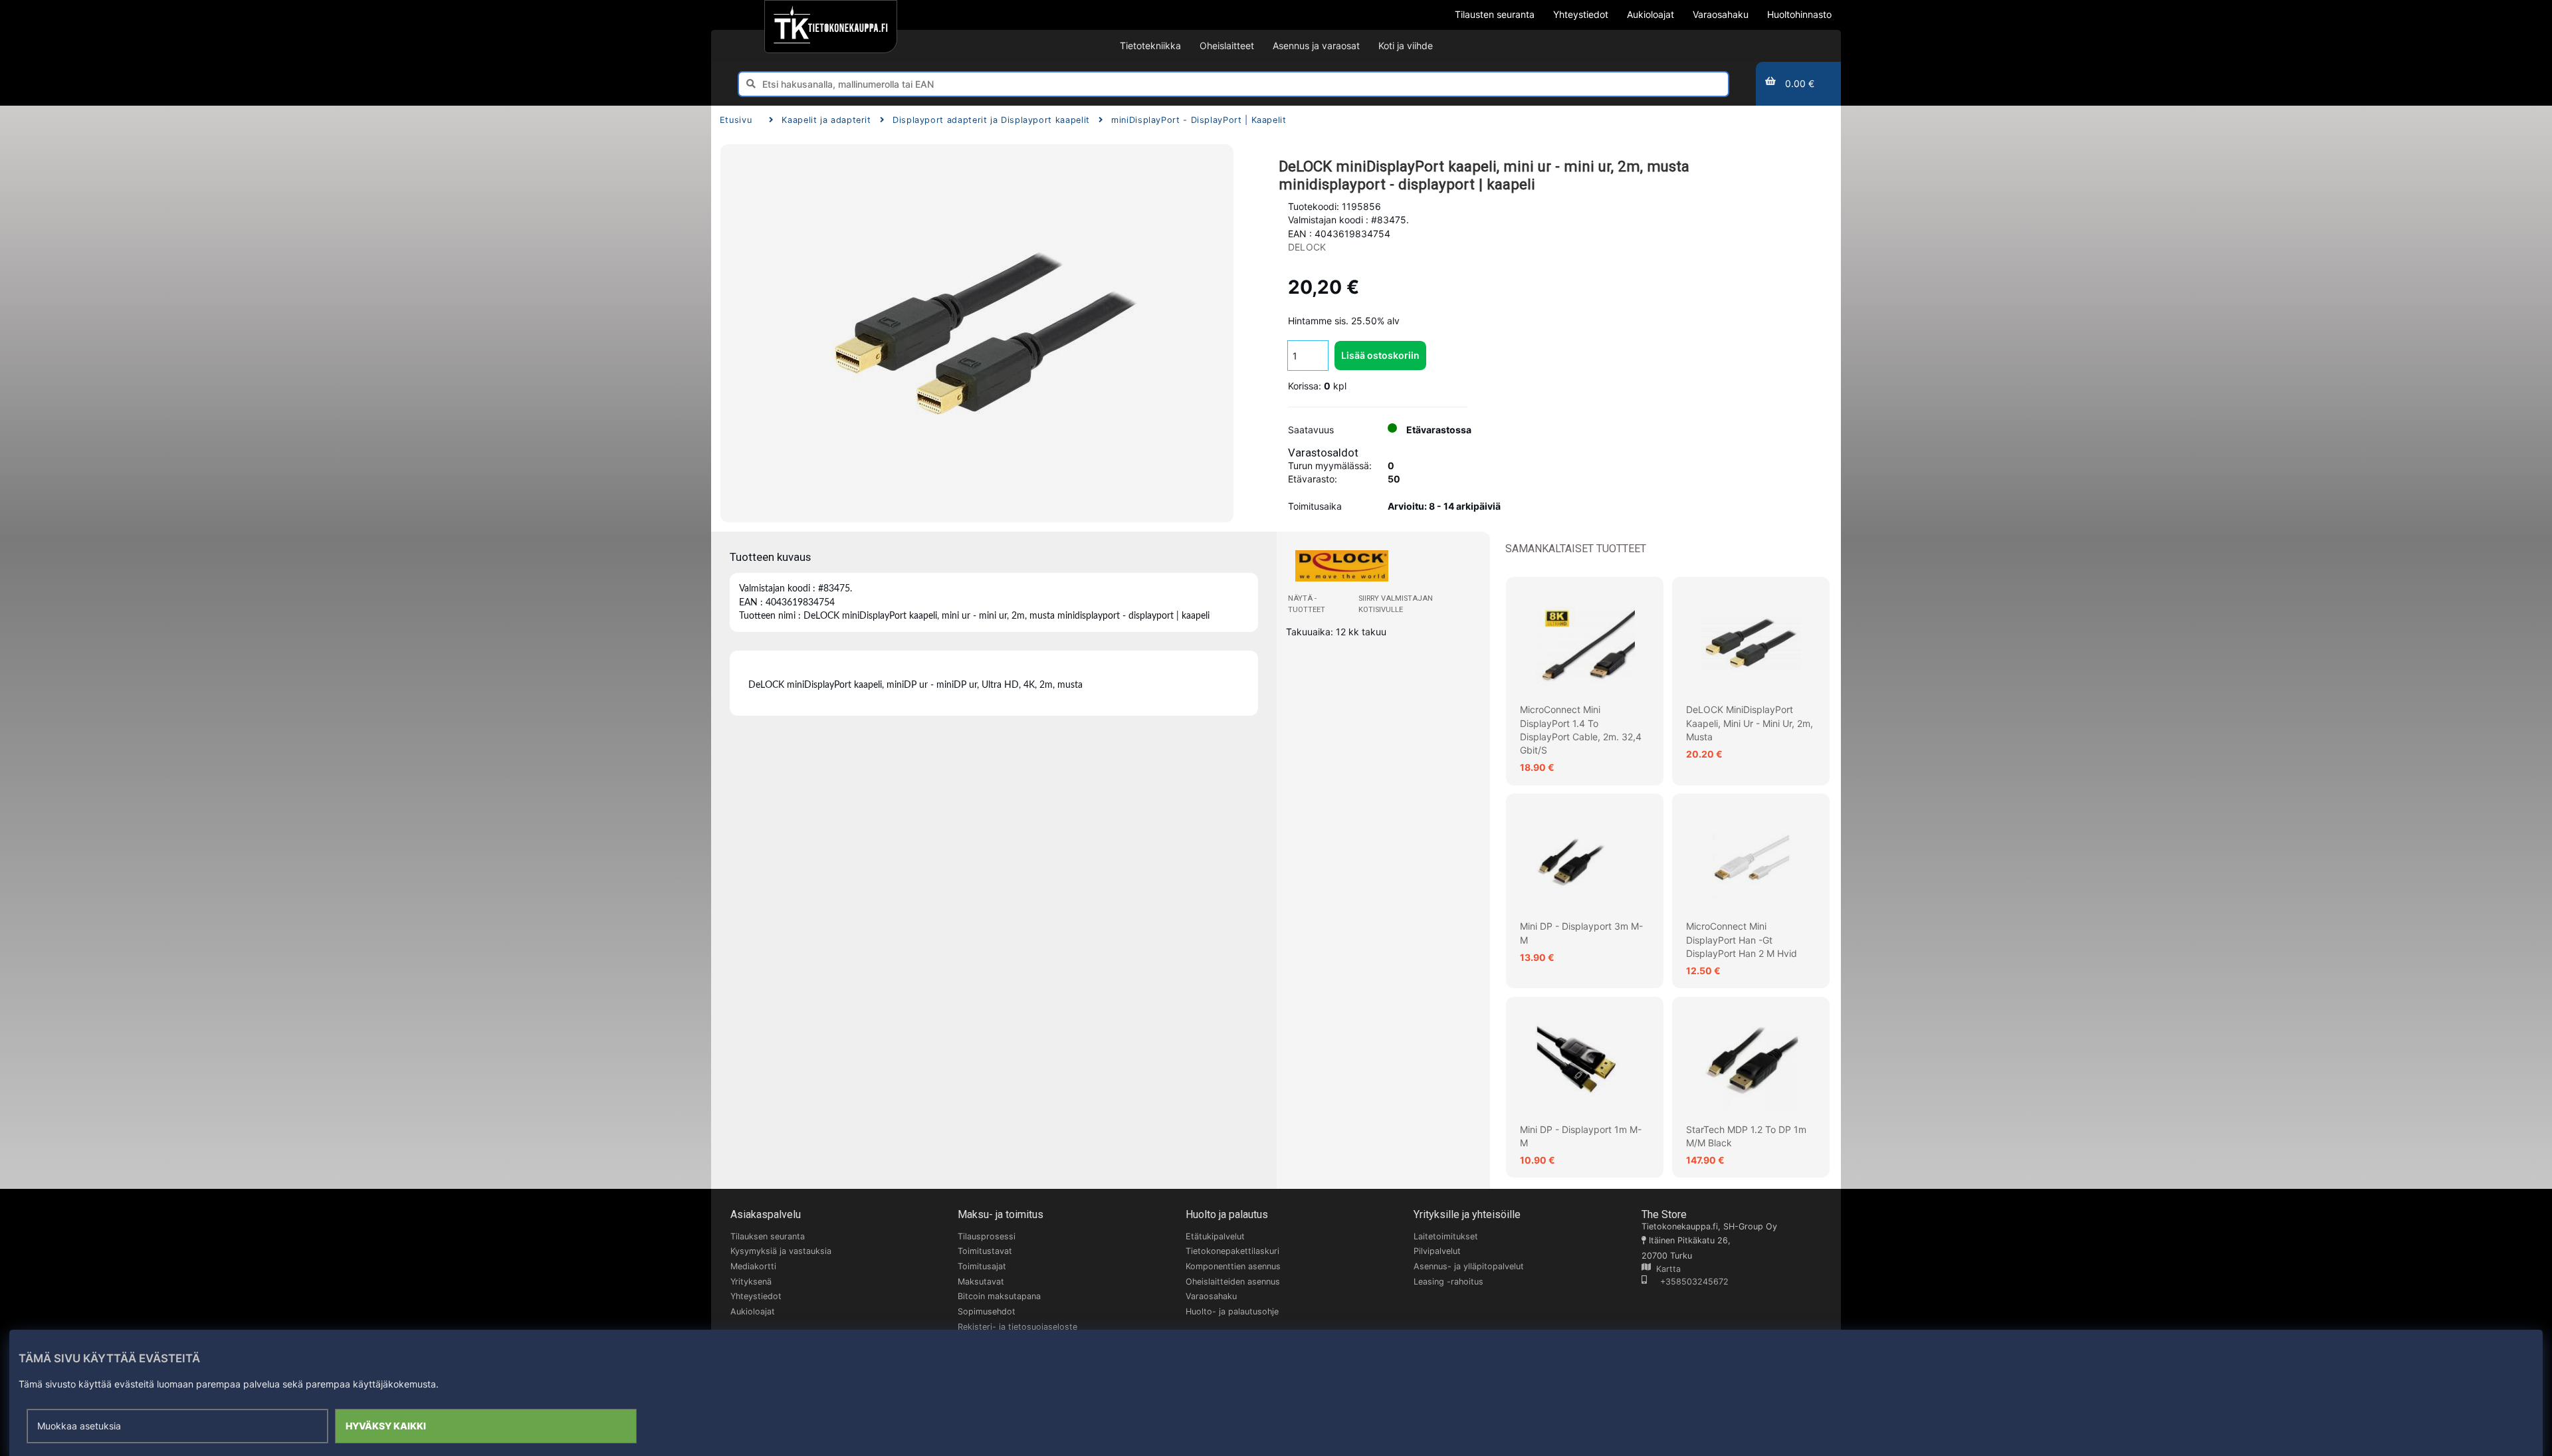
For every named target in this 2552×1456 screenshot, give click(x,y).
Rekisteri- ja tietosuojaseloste (1017, 1327)
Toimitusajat (982, 1266)
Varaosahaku (1211, 1296)
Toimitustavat (985, 1251)
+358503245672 (1688, 1282)
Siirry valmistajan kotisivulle (1396, 604)
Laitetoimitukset (1446, 1236)
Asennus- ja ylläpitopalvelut (1469, 1266)
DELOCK (1307, 247)
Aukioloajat (753, 1311)
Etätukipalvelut (1215, 1236)
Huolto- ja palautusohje (1232, 1311)
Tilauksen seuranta (768, 1236)
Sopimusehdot (987, 1311)
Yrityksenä (751, 1282)
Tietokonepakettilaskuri (1232, 1251)
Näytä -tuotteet (1307, 604)
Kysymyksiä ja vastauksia (781, 1251)
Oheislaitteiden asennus (1233, 1282)
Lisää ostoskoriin (1380, 355)
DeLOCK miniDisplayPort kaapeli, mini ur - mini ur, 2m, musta (1750, 723)
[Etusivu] (830, 27)
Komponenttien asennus (1233, 1266)
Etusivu (736, 120)
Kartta (1666, 1269)
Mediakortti (753, 1266)
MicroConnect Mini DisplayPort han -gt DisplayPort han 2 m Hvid (1742, 940)
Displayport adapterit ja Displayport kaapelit (991, 120)
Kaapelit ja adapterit (826, 120)
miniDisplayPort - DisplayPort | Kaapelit (1199, 120)
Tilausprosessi (987, 1236)
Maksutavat (981, 1282)
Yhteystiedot (756, 1296)
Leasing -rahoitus (1448, 1282)
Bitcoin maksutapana (999, 1296)
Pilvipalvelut (1437, 1251)
